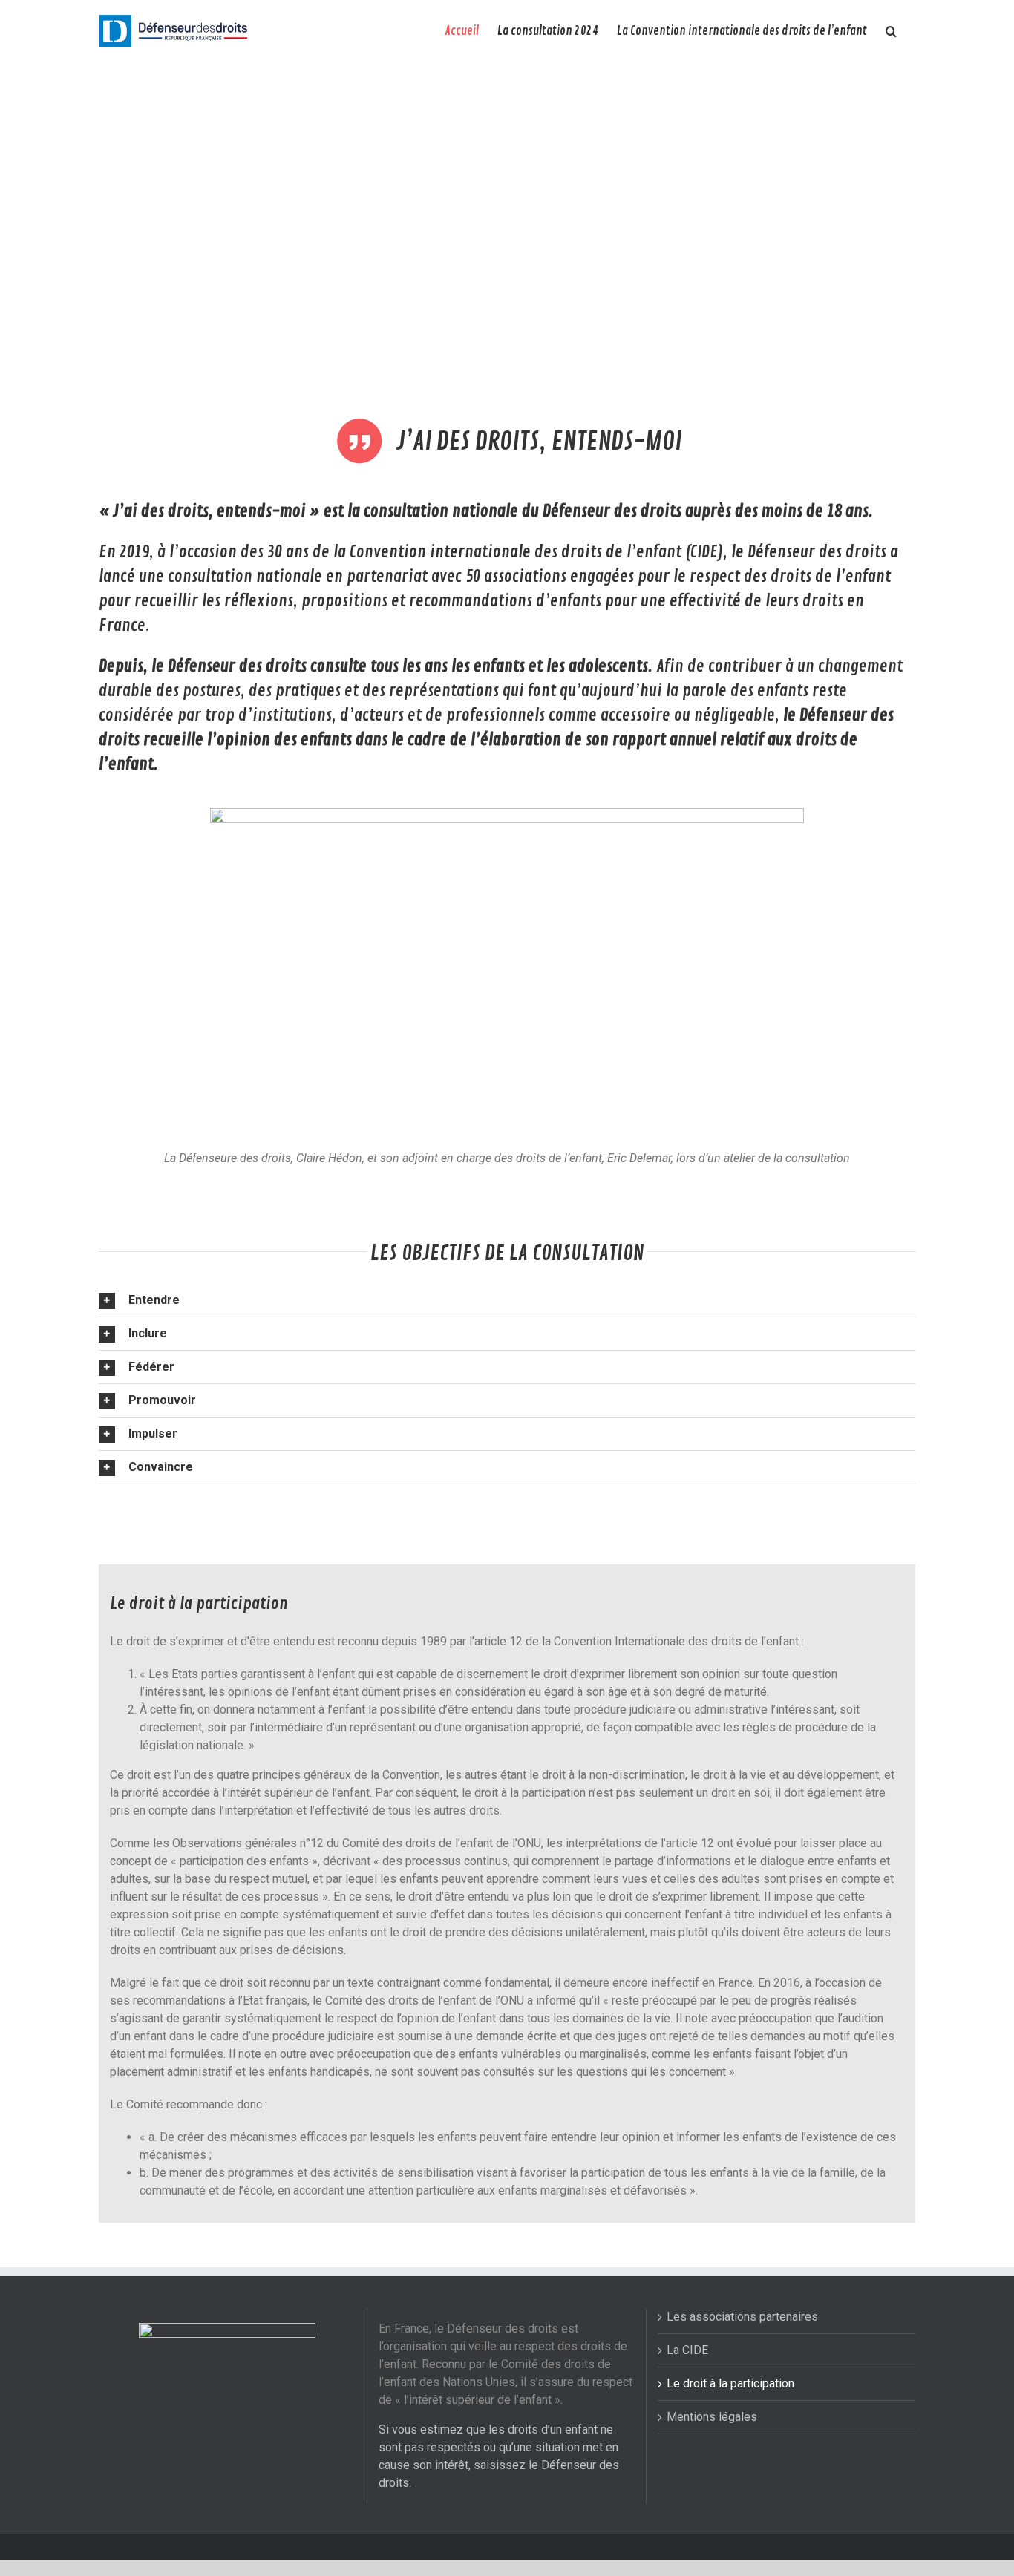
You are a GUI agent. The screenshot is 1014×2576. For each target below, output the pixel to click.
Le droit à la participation (730, 2383)
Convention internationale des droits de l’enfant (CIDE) (536, 552)
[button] (891, 31)
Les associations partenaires (742, 2317)
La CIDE (687, 2350)
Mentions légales (712, 2417)
